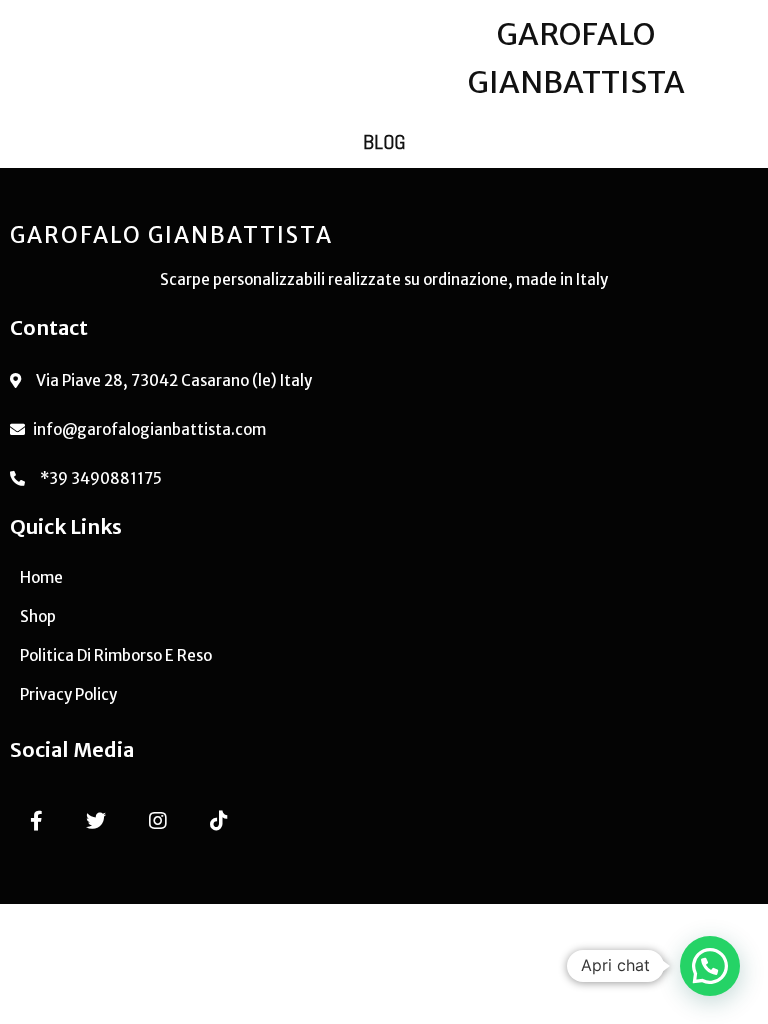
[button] (710, 966)
